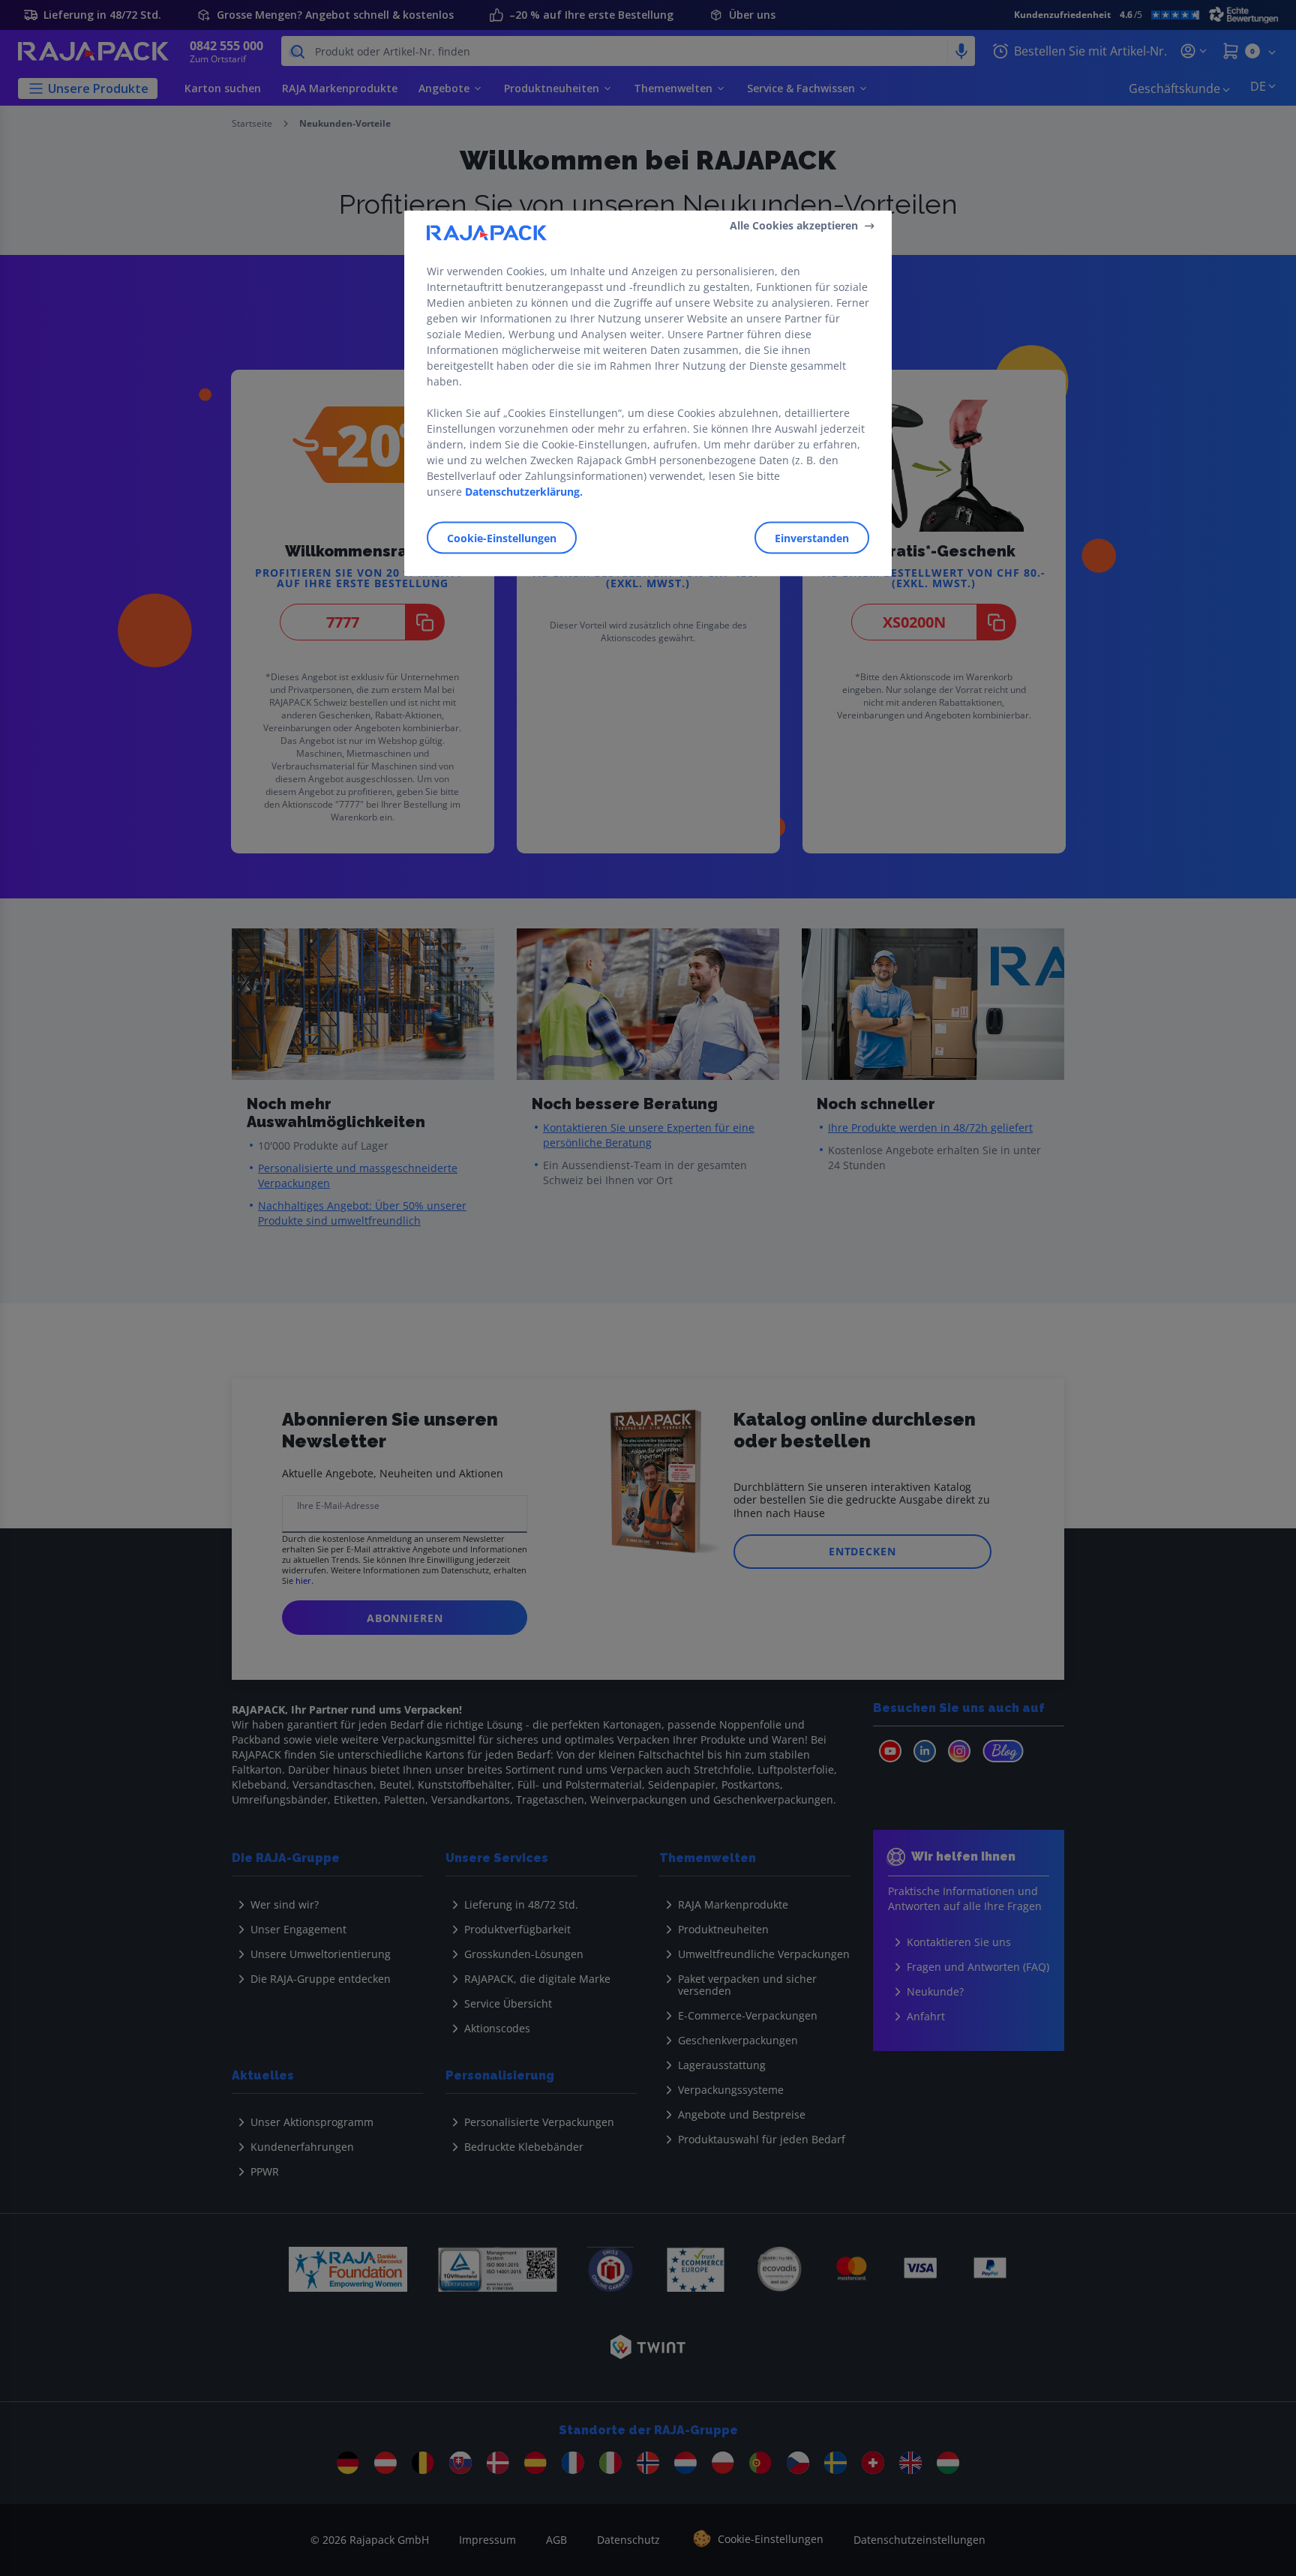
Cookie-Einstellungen (502, 537)
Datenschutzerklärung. (524, 491)
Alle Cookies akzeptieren (794, 225)
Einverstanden (812, 537)
